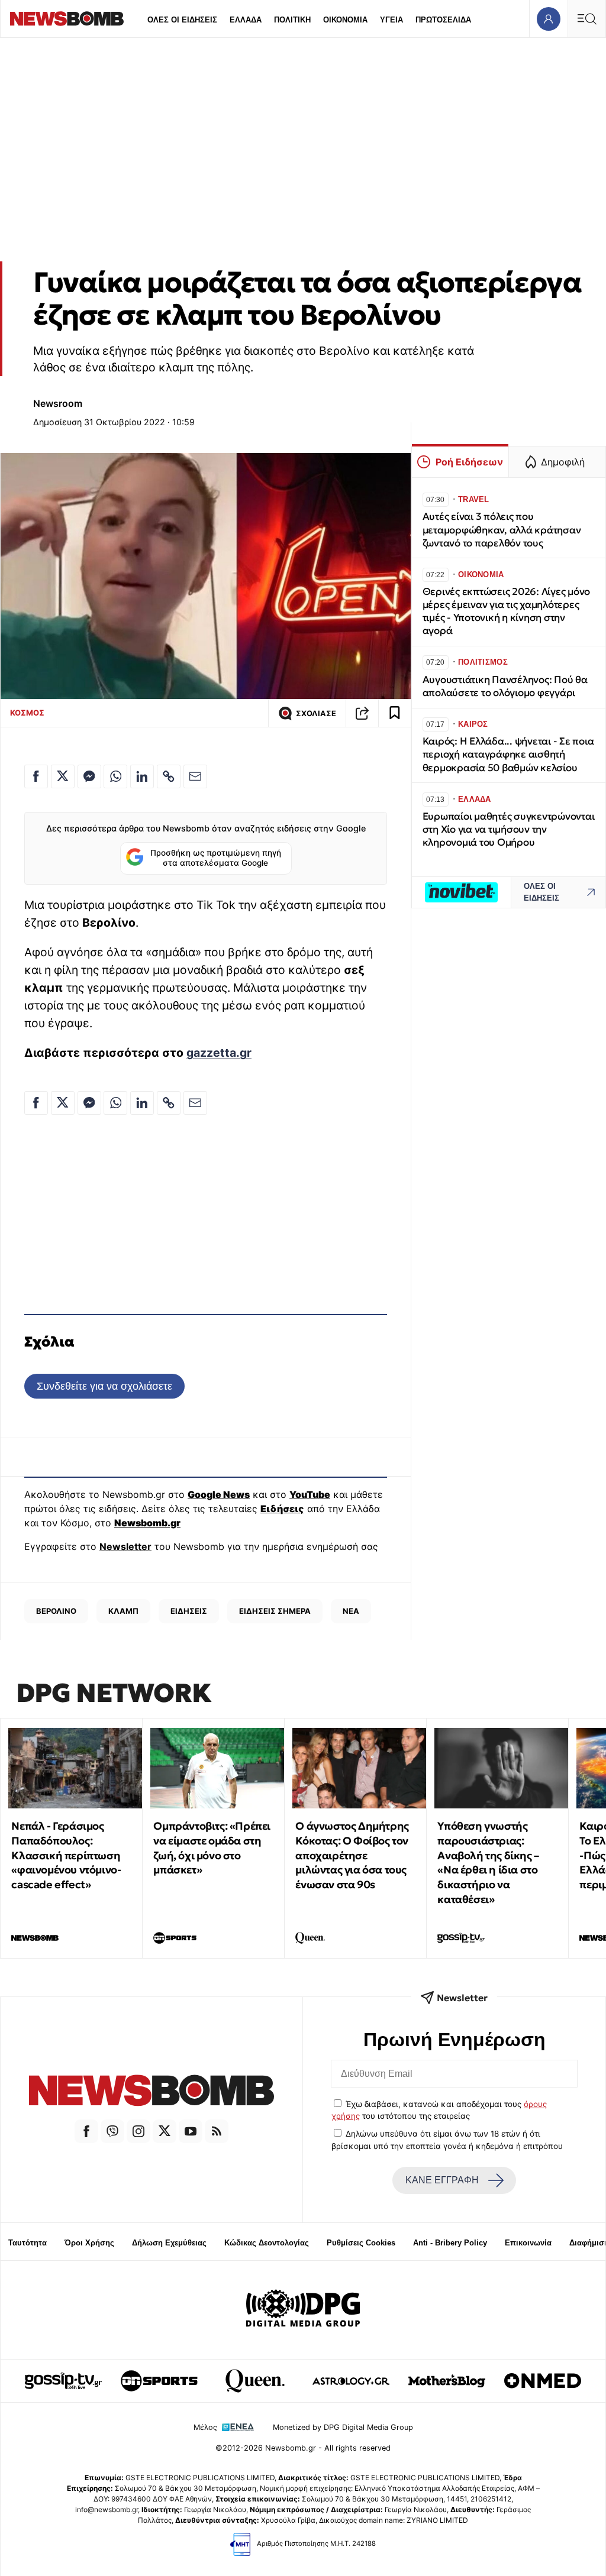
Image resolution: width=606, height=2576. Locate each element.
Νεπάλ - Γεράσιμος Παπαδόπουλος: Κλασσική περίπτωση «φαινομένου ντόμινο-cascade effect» (66, 1855)
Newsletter (125, 1546)
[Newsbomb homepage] (67, 19)
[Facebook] (86, 2131)
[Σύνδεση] (548, 19)
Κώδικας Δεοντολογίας (267, 2243)
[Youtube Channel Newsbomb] (191, 2131)
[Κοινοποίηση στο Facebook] (36, 776)
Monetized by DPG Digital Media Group (343, 2427)
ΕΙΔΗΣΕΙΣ (189, 1611)
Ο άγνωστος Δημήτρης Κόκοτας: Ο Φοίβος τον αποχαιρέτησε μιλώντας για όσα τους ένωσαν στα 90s (352, 1855)
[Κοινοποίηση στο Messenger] (89, 776)
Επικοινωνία (528, 2243)
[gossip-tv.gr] (63, 2381)
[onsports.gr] (159, 2381)
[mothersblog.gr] (447, 2381)
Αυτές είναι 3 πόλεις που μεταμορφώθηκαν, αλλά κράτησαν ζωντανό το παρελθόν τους (502, 530)
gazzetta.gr (219, 1053)
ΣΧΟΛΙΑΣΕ (316, 713)
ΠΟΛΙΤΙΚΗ (292, 20)
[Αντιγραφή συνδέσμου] (362, 713)
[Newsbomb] (151, 2092)
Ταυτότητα (28, 2243)
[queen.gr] (255, 2381)
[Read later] (395, 713)
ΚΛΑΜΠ (123, 1611)
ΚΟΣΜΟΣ (27, 713)
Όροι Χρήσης (89, 2243)
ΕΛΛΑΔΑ (246, 20)
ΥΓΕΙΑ (391, 20)
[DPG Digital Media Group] (303, 2310)
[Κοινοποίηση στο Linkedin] (142, 776)
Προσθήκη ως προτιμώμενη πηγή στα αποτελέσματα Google (216, 858)
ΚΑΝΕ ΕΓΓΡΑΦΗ (442, 2180)
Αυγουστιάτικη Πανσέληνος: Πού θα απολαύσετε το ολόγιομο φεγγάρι (505, 686)
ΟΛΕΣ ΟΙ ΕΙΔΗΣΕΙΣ (182, 20)
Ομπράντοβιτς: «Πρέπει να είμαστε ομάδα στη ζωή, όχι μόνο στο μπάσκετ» (212, 1848)
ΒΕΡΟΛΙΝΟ (56, 1611)
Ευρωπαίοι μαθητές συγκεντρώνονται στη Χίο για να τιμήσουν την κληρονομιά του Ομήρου (509, 829)
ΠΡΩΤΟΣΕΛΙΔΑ (443, 20)
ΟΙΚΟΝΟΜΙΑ (345, 20)
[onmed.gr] (543, 2381)
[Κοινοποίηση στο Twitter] (63, 776)
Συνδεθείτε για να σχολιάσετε (104, 1386)
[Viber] (112, 2131)
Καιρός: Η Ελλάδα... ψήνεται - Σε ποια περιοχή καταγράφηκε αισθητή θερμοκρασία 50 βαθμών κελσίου (508, 754)
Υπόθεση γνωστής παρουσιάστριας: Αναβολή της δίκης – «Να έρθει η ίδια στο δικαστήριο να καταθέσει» (488, 1863)
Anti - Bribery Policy (450, 2243)
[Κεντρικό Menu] (586, 19)
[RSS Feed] (217, 2131)
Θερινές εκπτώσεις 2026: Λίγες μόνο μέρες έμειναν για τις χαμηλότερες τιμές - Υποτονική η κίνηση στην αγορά (506, 611)
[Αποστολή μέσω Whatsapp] (115, 776)
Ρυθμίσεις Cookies (361, 2243)
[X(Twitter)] (165, 2131)
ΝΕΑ (351, 1611)
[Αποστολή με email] (195, 776)
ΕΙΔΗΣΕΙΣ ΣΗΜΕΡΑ (275, 1611)
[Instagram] (138, 2131)
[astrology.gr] (351, 2381)
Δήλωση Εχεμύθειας (169, 2243)
